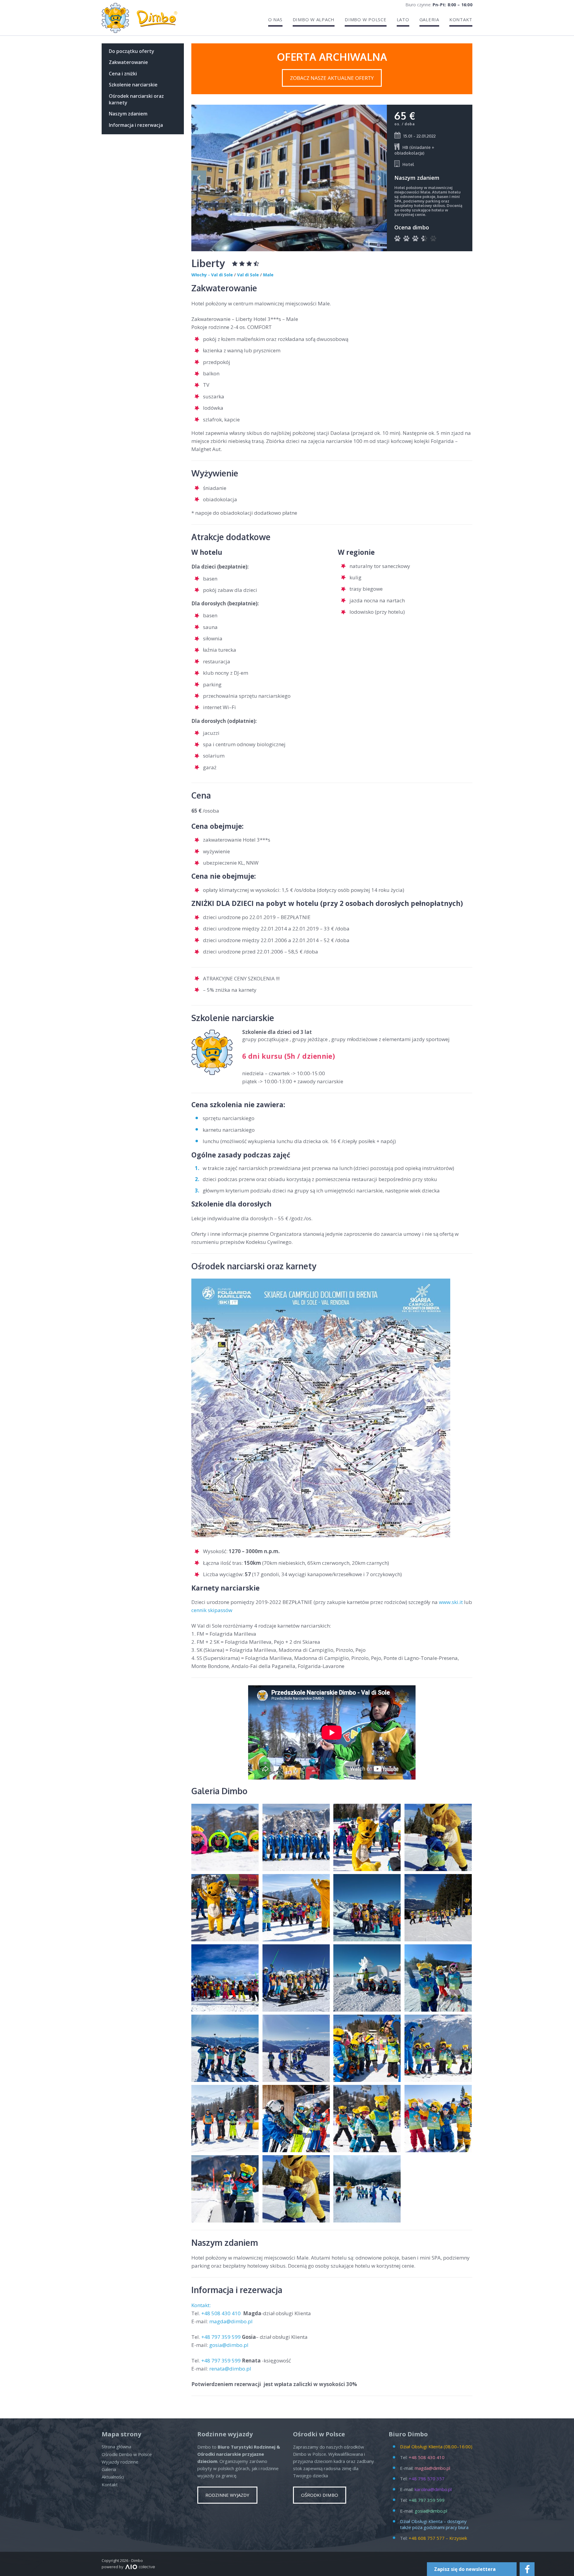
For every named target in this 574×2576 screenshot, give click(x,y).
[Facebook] (527, 2569)
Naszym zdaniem (128, 114)
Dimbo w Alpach (314, 20)
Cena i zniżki (123, 74)
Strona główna (116, 2446)
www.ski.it (451, 1602)
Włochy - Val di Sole (212, 275)
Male (268, 275)
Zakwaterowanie (128, 62)
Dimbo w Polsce (366, 20)
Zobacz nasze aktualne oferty (332, 78)
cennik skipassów (212, 1610)
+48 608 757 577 (427, 2538)
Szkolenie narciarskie (133, 85)
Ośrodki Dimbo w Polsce (127, 2454)
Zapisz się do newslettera (465, 2569)
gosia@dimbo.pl (229, 2345)
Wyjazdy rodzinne (120, 2462)
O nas (275, 20)
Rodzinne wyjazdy (227, 2495)
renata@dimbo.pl (230, 2369)
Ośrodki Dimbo (320, 2495)
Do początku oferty (132, 51)
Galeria (429, 20)
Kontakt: (202, 2305)
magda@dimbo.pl (231, 2321)
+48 (222, 2313)
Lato (403, 20)
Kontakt (461, 20)
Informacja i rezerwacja (136, 125)
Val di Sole (248, 275)
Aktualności (113, 2477)
